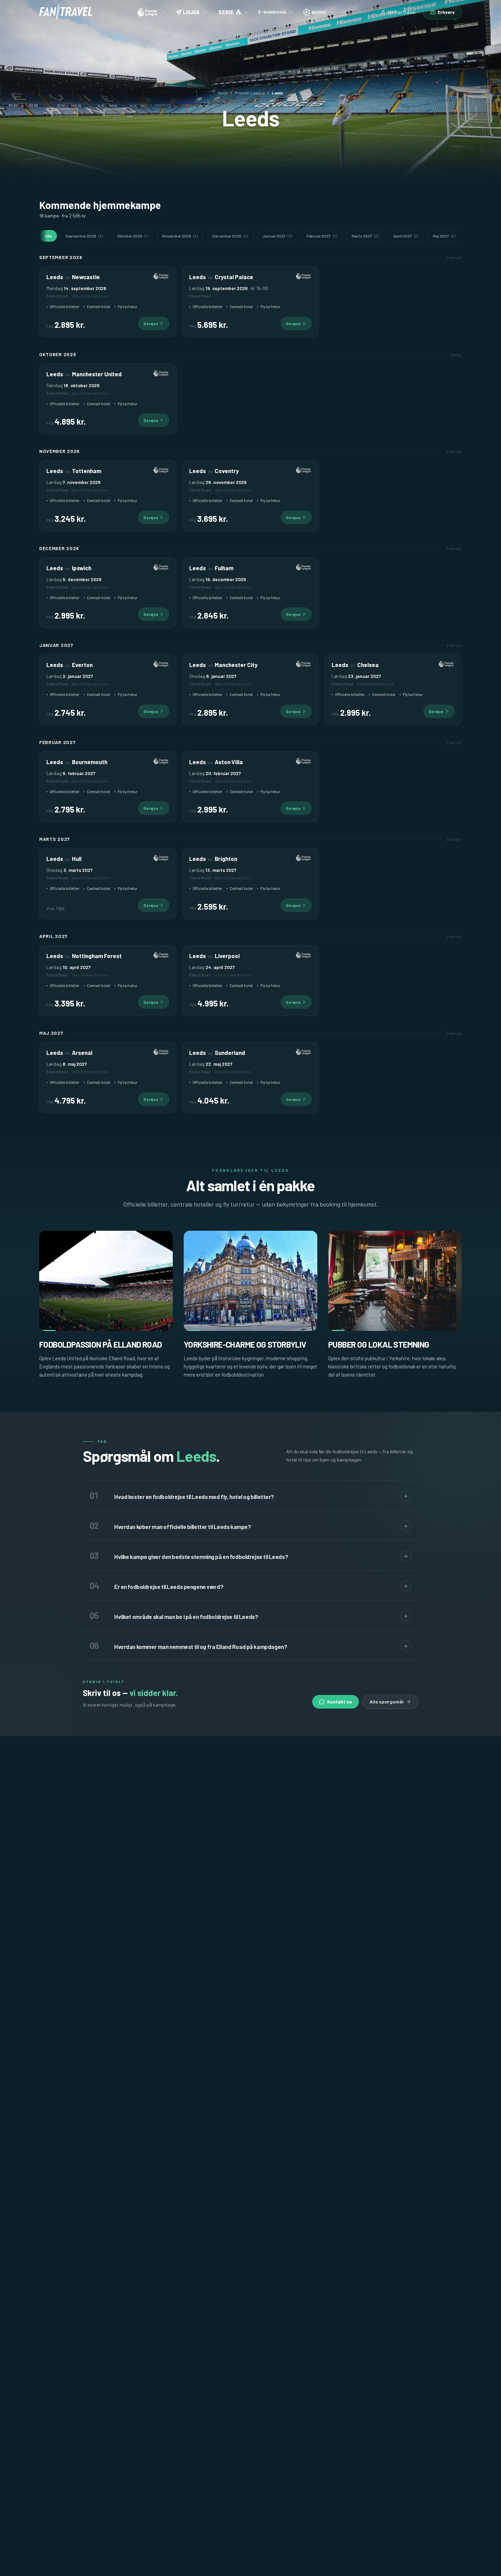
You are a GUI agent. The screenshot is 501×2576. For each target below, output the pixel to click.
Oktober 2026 (133, 236)
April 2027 (406, 236)
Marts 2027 (365, 236)
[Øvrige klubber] (318, 12)
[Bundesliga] (275, 12)
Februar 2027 (322, 236)
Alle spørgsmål (386, 1702)
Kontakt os (340, 1702)
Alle (48, 236)
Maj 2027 (444, 236)
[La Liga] (192, 12)
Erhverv (446, 12)
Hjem (223, 93)
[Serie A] (232, 12)
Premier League (250, 93)
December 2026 (230, 236)
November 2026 (180, 236)
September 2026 (84, 236)
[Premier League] (151, 12)
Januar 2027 (277, 236)
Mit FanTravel (402, 12)
